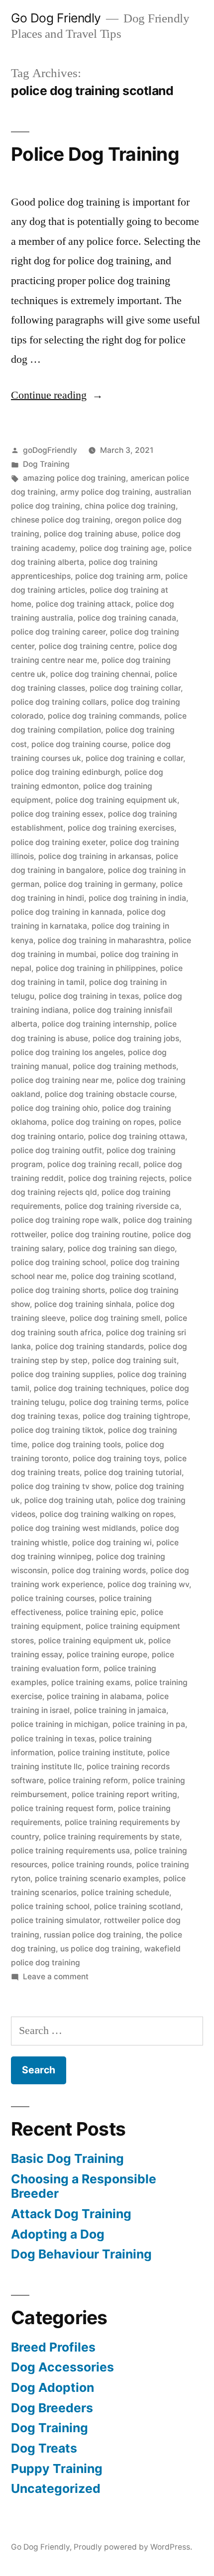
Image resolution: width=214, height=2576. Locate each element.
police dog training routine (99, 1234)
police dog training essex (57, 814)
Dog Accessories (62, 2367)
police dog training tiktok (57, 1430)
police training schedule (125, 1892)
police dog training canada (127, 618)
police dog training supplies (62, 1374)
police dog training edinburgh (65, 772)
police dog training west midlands (73, 1528)
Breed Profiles (53, 2347)
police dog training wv (148, 1584)
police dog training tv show (61, 1486)
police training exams (91, 1682)
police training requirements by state (111, 1837)
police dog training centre (86, 646)
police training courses (53, 1598)
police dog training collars (59, 702)
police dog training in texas (89, 996)
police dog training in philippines (96, 968)
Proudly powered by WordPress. (133, 2547)
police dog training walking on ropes (107, 1514)
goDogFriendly (50, 450)
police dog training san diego (121, 1248)
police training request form (62, 1808)
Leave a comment (56, 1977)
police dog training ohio (54, 1108)
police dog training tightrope (135, 1416)
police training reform (88, 1780)
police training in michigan (59, 1724)
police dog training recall (93, 1164)
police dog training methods (124, 1066)
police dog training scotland (123, 1276)
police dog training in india (137, 898)
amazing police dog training (74, 478)
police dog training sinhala (83, 1304)
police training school (50, 1906)
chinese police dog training (61, 520)
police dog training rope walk (65, 1220)
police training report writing (124, 1794)
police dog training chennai (100, 674)
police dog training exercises (121, 828)
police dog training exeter (58, 842)
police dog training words (99, 1570)
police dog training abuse (91, 534)
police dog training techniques (90, 1388)
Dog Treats (44, 2448)
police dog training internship (96, 1024)
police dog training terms (115, 1402)
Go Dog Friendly (56, 18)
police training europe (107, 1655)
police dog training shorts (58, 1290)
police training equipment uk (91, 1641)
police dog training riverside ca (122, 1206)
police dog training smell (115, 1318)
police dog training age (122, 548)
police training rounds (92, 1865)
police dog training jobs (136, 1038)
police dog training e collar (134, 758)
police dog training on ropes (103, 1122)
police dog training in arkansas (95, 856)
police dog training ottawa (137, 1136)
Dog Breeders (52, 2408)
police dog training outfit (56, 1150)
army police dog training (105, 492)
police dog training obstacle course (110, 1094)
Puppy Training (57, 2469)
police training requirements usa (70, 1851)
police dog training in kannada (67, 912)
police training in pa (149, 1724)
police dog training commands (104, 716)
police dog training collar (135, 688)
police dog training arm (118, 576)
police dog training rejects (116, 1178)
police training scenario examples (97, 1878)
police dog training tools (76, 1445)
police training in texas (53, 1739)
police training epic (101, 1612)
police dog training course (79, 744)
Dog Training (46, 464)
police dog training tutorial (133, 1472)
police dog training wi (112, 1543)
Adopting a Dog (58, 2234)
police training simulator (55, 1920)
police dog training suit (134, 1360)
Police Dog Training (95, 154)
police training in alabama (94, 1696)
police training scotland (137, 1906)
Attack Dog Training (71, 2214)
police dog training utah (68, 1500)
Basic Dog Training (67, 2158)
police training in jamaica (120, 1710)
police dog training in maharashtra (101, 940)
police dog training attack (83, 604)
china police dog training (130, 506)
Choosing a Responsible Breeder (84, 2186)
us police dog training (100, 1949)
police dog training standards (90, 1346)
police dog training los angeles (67, 1052)
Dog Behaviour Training (81, 2254)
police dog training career (58, 632)
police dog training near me (61, 1080)
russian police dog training (93, 1935)
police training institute (100, 1753)
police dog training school (58, 1262)
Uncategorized (56, 2488)
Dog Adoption (53, 2387)
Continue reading (57, 395)
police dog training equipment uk (116, 800)
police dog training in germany (100, 884)
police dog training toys (116, 1458)
